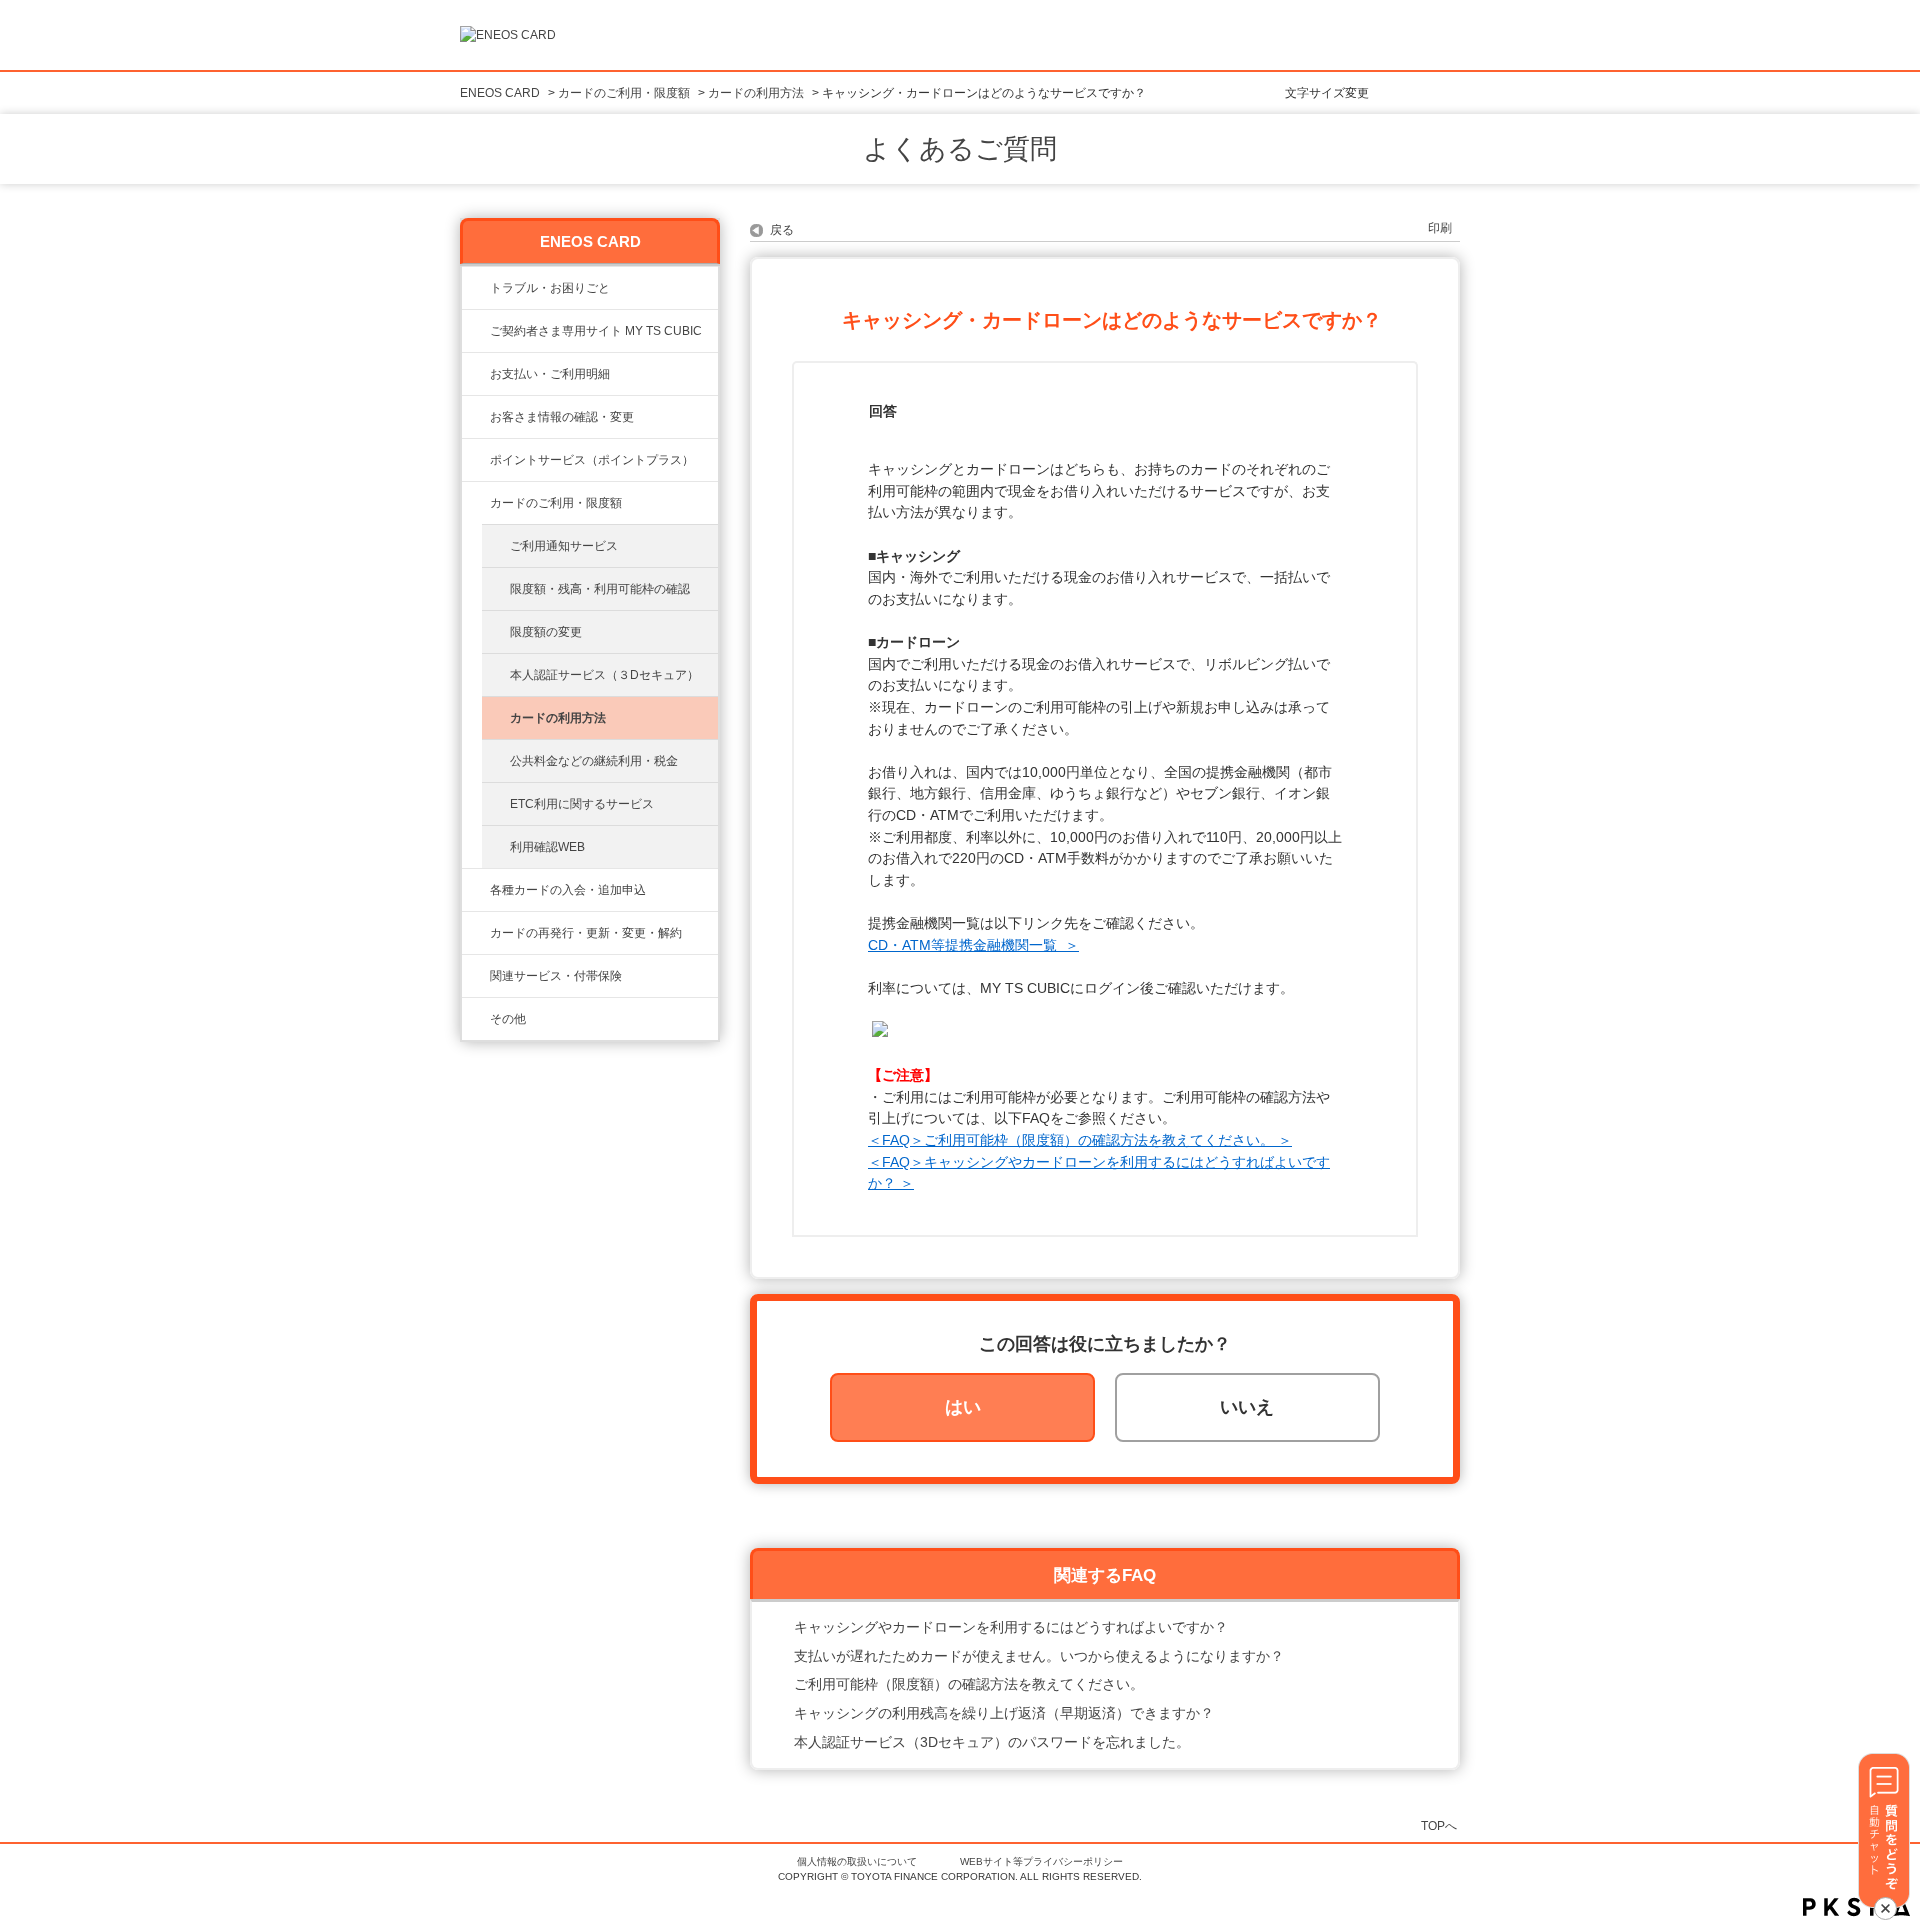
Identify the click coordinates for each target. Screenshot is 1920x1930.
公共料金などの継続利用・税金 (594, 761)
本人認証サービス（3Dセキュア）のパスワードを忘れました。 (992, 1742)
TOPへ (1439, 1825)
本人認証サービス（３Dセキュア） (604, 675)
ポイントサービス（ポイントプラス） (592, 460)
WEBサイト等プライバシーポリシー (1041, 1861)
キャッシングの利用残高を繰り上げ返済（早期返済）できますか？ (1004, 1713)
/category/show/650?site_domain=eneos (476, 1019)
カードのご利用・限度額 (624, 93)
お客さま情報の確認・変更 (562, 417)
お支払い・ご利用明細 (550, 374)
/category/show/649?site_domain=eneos (476, 976)
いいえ (1247, 1407)
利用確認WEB (547, 847)
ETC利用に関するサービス (582, 804)
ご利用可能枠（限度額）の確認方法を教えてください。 (969, 1684)
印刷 (1440, 228)
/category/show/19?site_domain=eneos (476, 890)
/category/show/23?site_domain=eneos (476, 288)
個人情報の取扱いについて (857, 1861)
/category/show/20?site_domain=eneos (476, 503)
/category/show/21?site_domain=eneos (476, 417)
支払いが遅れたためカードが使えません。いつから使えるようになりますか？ (1039, 1656)
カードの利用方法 (756, 93)
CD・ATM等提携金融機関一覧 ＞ (973, 945)
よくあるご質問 (960, 149)
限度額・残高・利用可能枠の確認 (600, 589)
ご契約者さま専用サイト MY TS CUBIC (596, 331)
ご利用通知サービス (564, 546)
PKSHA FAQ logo (1856, 1907)
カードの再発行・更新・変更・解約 (586, 933)
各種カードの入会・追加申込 (568, 890)
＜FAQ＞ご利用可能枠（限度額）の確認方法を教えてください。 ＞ (1080, 1140)
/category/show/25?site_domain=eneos (476, 374)
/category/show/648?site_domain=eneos (476, 933)
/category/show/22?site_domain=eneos (476, 331)
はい (963, 1407)
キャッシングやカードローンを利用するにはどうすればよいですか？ (1011, 1627)
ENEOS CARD (500, 93)
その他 (508, 1019)
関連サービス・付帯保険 (556, 976)
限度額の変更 (546, 632)
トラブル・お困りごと (550, 288)
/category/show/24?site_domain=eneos (476, 460)
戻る (782, 230)
